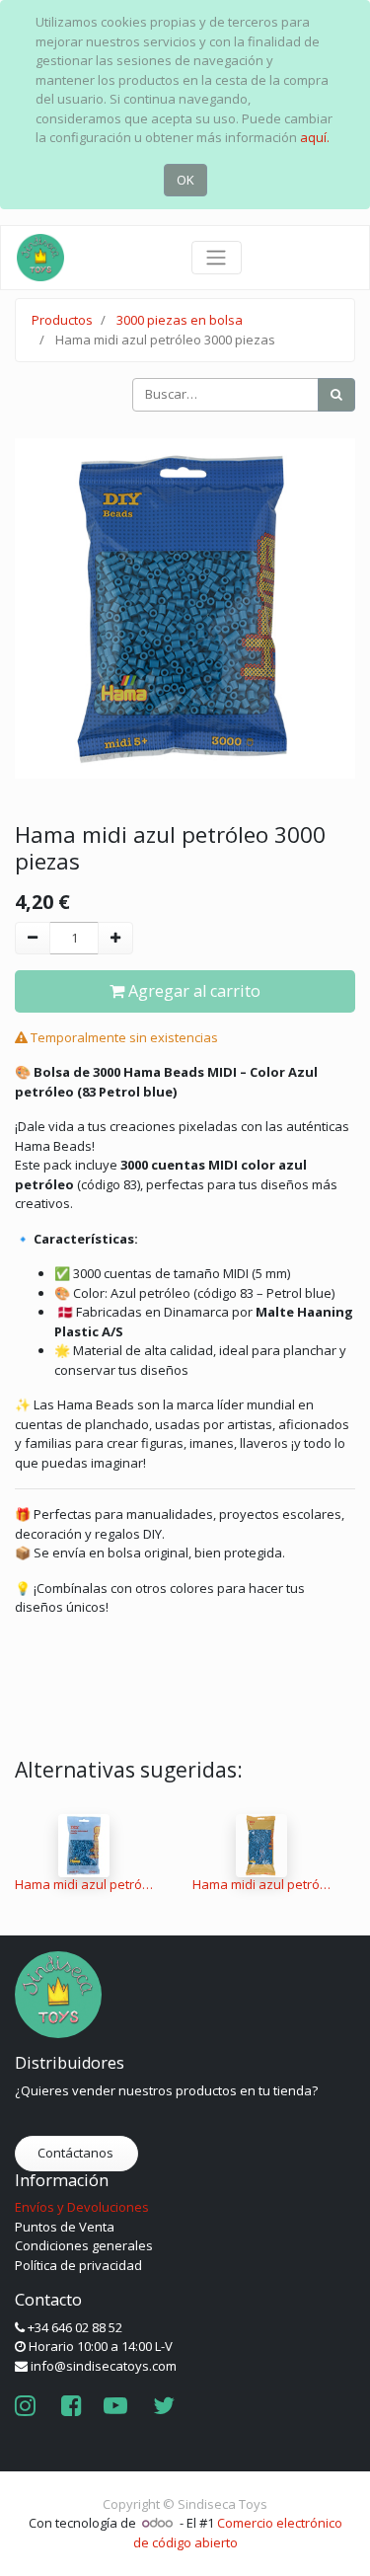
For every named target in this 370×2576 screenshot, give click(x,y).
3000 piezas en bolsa (180, 320)
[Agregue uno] (115, 939)
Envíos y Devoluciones (82, 2207)
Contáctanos (77, 2153)
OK (185, 180)
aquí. (315, 137)
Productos (62, 320)
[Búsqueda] (336, 395)
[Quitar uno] (33, 939)
